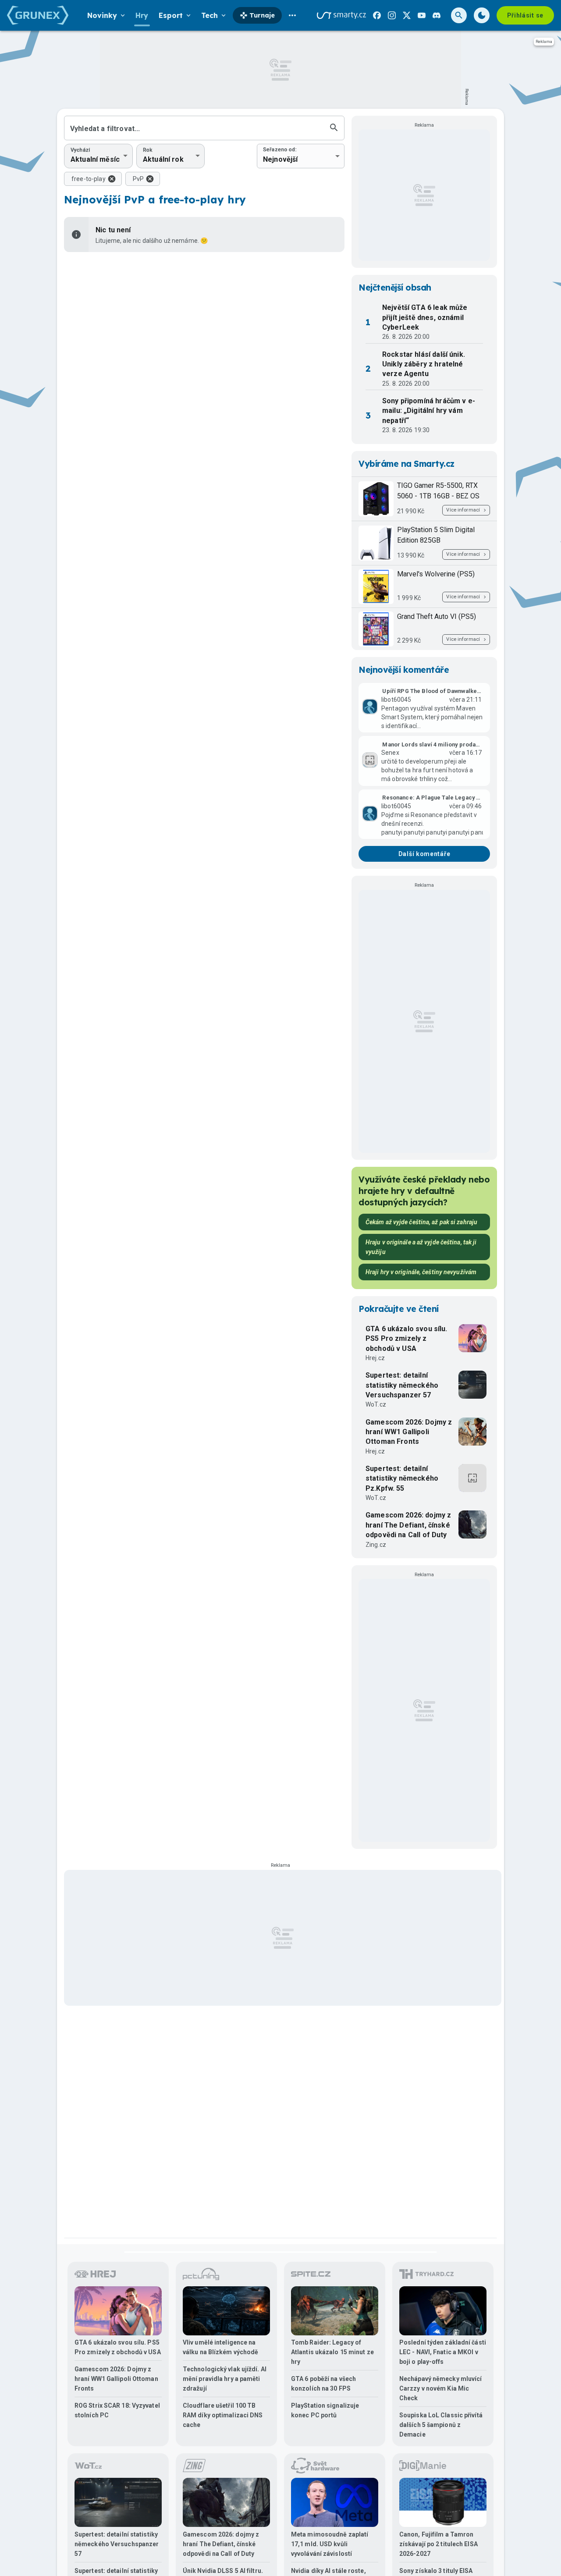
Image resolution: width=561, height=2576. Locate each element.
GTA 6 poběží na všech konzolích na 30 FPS (323, 2384)
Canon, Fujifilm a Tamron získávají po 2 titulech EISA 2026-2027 (439, 2544)
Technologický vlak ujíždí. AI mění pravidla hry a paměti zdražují (225, 2379)
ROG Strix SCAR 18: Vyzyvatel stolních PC (117, 2410)
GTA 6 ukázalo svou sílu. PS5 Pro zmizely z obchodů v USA (407, 1339)
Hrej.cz (375, 1358)
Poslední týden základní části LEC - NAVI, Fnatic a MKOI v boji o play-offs (443, 2352)
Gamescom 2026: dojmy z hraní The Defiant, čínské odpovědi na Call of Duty (408, 1525)
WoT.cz (376, 1404)
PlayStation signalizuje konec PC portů (325, 2410)
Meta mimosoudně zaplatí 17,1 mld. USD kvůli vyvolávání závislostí (330, 2544)
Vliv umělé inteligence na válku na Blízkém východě (220, 2347)
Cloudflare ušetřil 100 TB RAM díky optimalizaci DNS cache (223, 2415)
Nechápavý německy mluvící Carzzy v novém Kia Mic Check (441, 2388)
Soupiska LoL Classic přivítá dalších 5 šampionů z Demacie (441, 2425)
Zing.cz (376, 1545)
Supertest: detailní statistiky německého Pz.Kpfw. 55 (402, 1478)
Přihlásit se (525, 15)
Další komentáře (424, 854)
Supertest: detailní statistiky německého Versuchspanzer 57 (402, 1385)
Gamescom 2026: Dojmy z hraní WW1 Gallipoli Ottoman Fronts (409, 1432)
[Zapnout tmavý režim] (482, 15)
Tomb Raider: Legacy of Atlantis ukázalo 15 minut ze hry (332, 2352)
